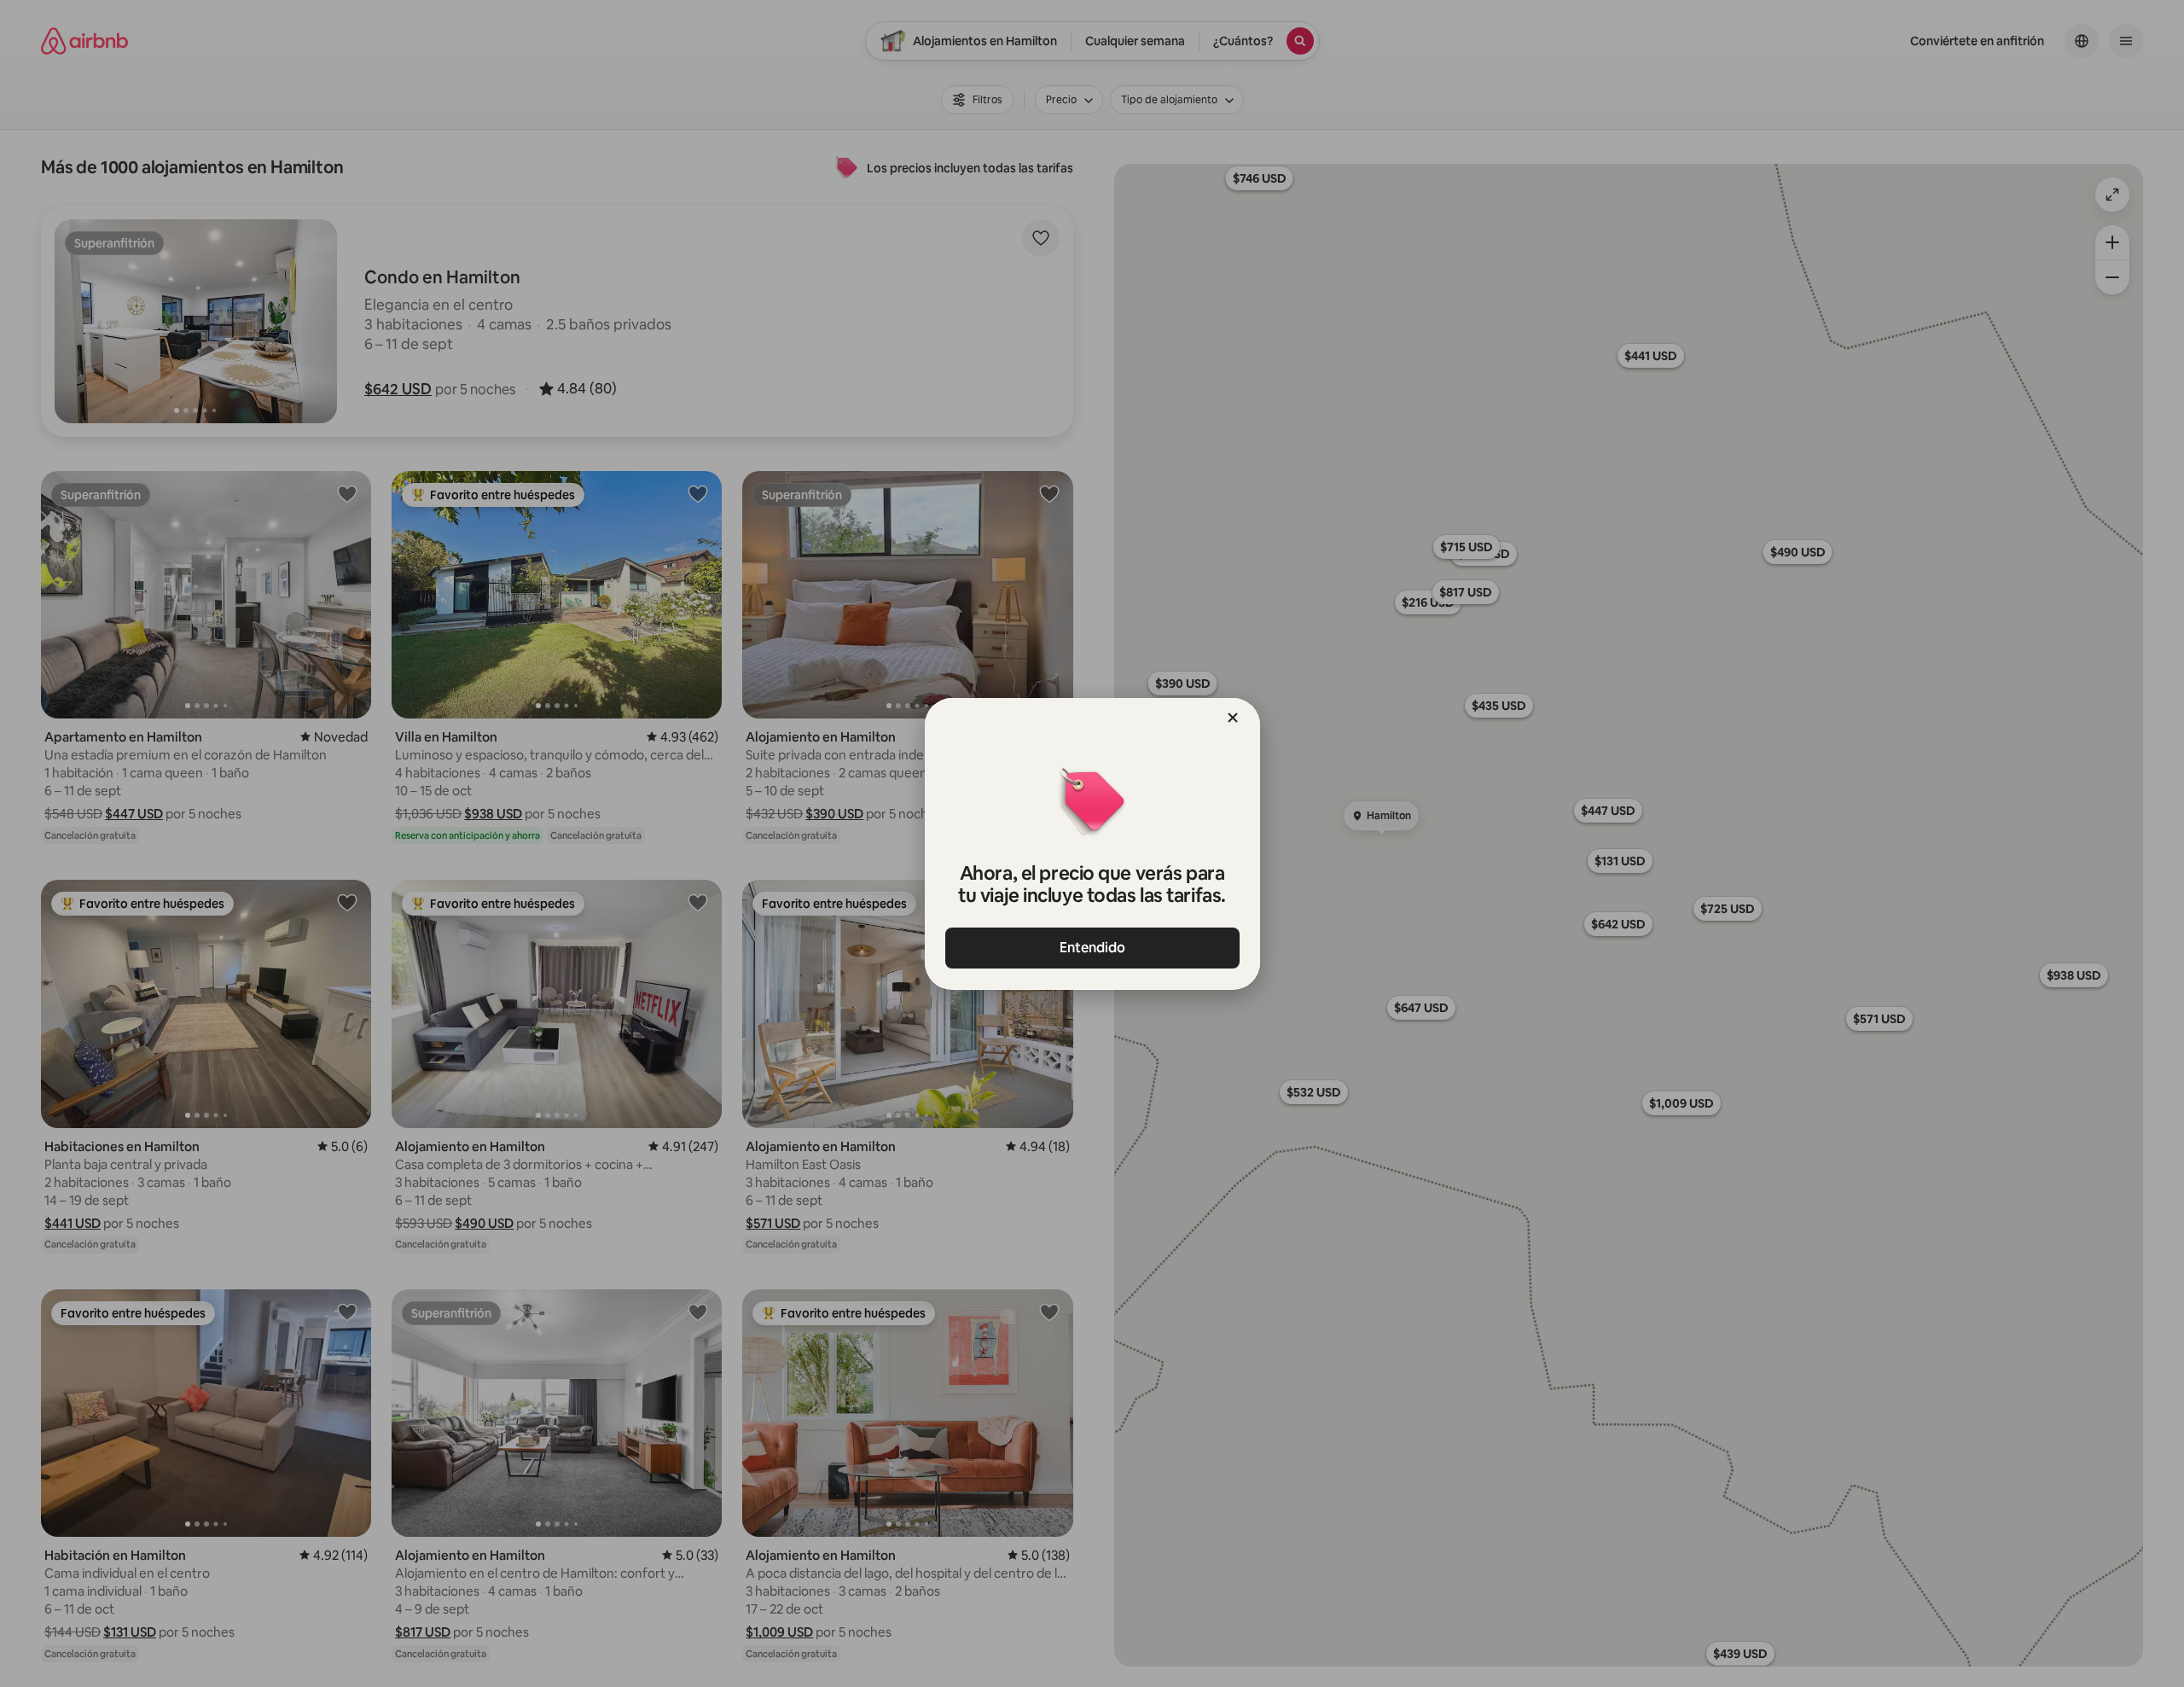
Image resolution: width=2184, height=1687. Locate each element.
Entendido (1092, 948)
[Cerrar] (1233, 718)
